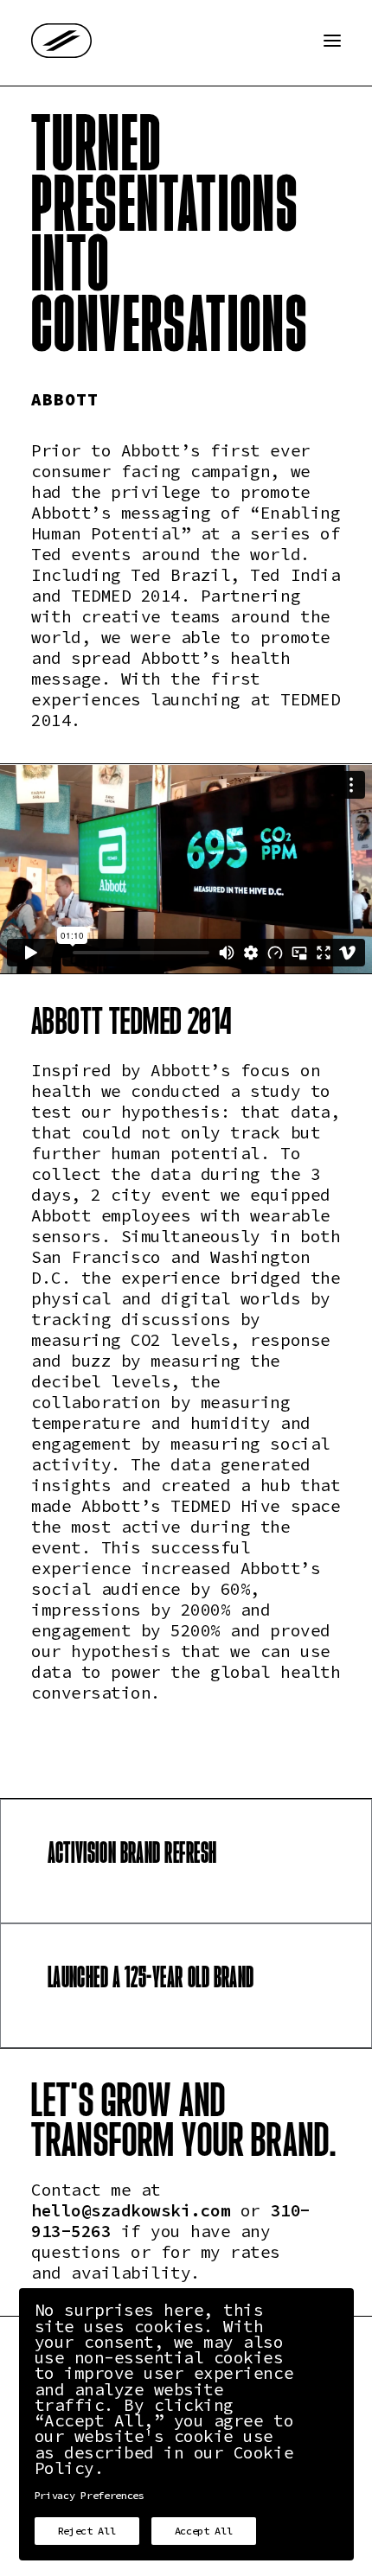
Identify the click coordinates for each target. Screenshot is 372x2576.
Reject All (87, 2531)
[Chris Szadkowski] (61, 41)
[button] (332, 41)
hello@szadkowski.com (131, 2212)
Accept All (204, 2531)
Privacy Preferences (90, 2496)
